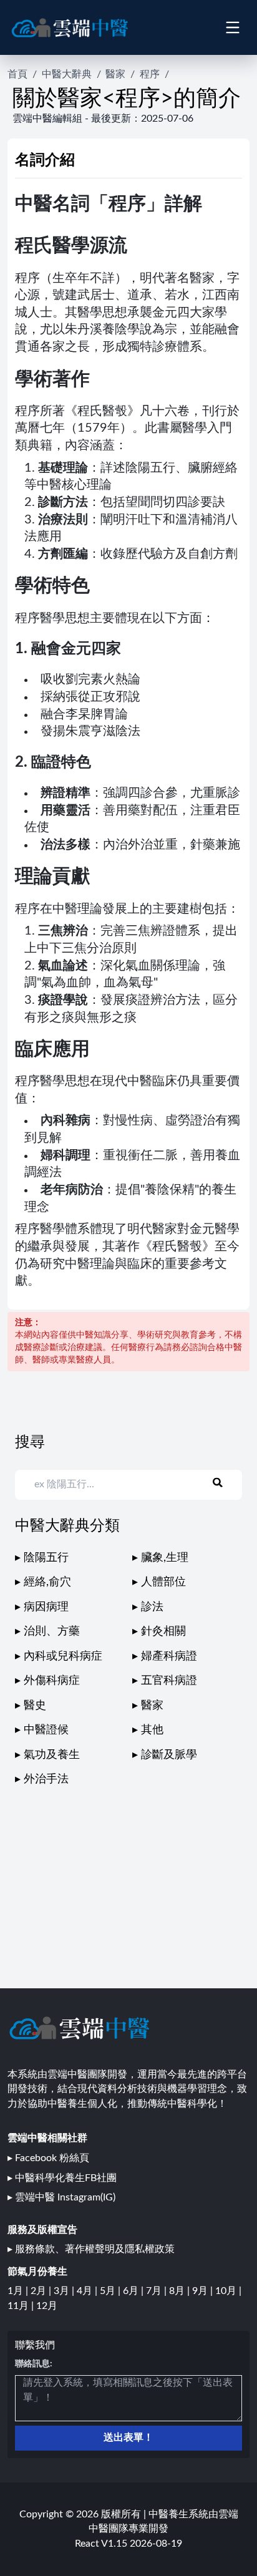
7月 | (158, 2291)
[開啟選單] (232, 27)
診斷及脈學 (169, 1755)
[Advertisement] (128, 1875)
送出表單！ (128, 2437)
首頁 (17, 74)
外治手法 (46, 1779)
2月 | (42, 2291)
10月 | (228, 2291)
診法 (152, 1607)
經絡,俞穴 (47, 1582)
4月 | (88, 2291)
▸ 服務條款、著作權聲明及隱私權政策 (91, 2249)
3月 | (65, 2291)
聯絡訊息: (34, 2364)
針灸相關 (163, 1631)
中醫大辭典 (67, 74)
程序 (150, 74)
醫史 (35, 1705)
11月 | (22, 2306)
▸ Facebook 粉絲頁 (48, 2158)
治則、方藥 (52, 1631)
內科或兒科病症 (63, 1656)
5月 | (111, 2291)
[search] (225, 1482)
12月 (47, 2306)
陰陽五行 (46, 1558)
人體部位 (163, 1582)
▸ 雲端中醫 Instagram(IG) (61, 2197)
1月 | (19, 2291)
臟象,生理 (165, 1558)
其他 (152, 1730)
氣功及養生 (52, 1755)
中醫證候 (46, 1730)
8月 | (181, 2291)
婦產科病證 (169, 1656)
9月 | (204, 2291)
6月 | (134, 2291)
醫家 (115, 74)
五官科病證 (169, 1680)
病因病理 (46, 1607)
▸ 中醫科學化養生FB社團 (62, 2178)
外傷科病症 (52, 1680)
